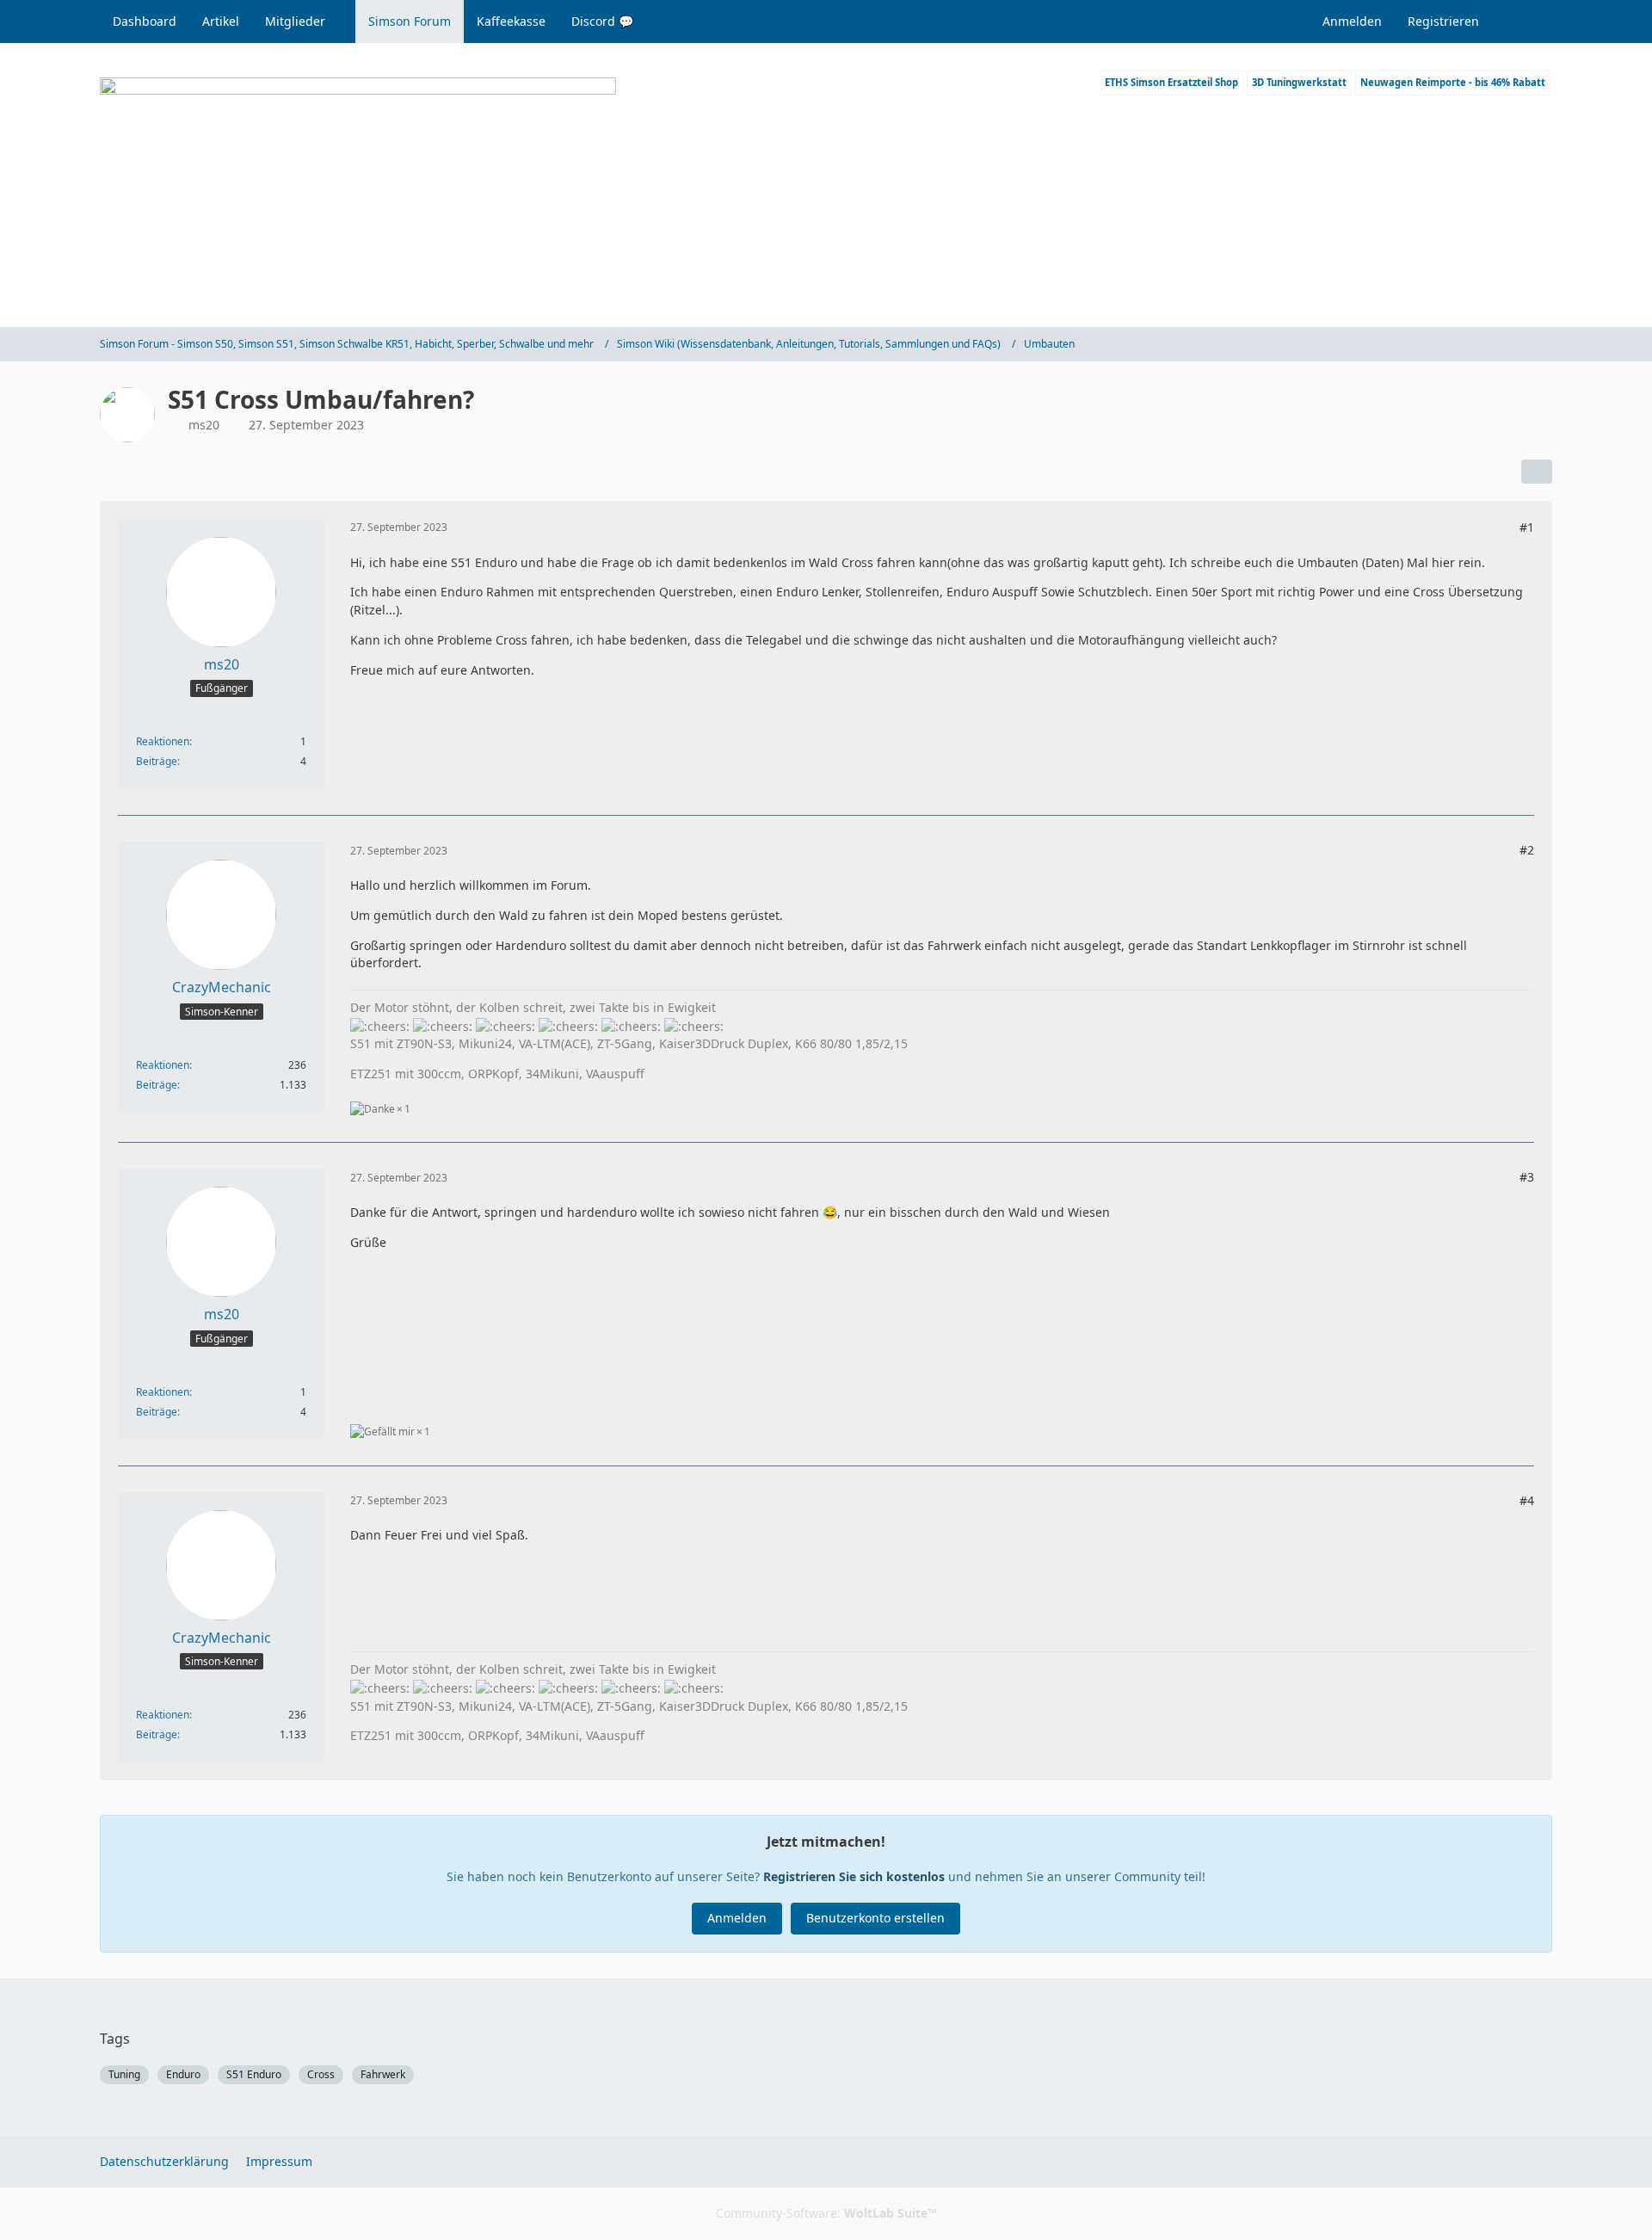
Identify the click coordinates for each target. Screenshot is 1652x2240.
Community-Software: (826, 2213)
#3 (1527, 1177)
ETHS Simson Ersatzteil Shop (1171, 82)
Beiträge (157, 761)
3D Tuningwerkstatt (1299, 82)
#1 (1527, 527)
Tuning (124, 2074)
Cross (321, 2074)
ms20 (204, 425)
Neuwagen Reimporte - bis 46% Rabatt (1453, 82)
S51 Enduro (254, 2074)
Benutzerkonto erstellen (875, 1918)
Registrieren (1443, 21)
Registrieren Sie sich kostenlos (854, 1876)
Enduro (183, 2074)
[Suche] (1522, 22)
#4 (1527, 1500)
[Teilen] (1537, 472)
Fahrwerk (383, 2074)
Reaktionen (163, 741)
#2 (1527, 850)
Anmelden (1352, 21)
